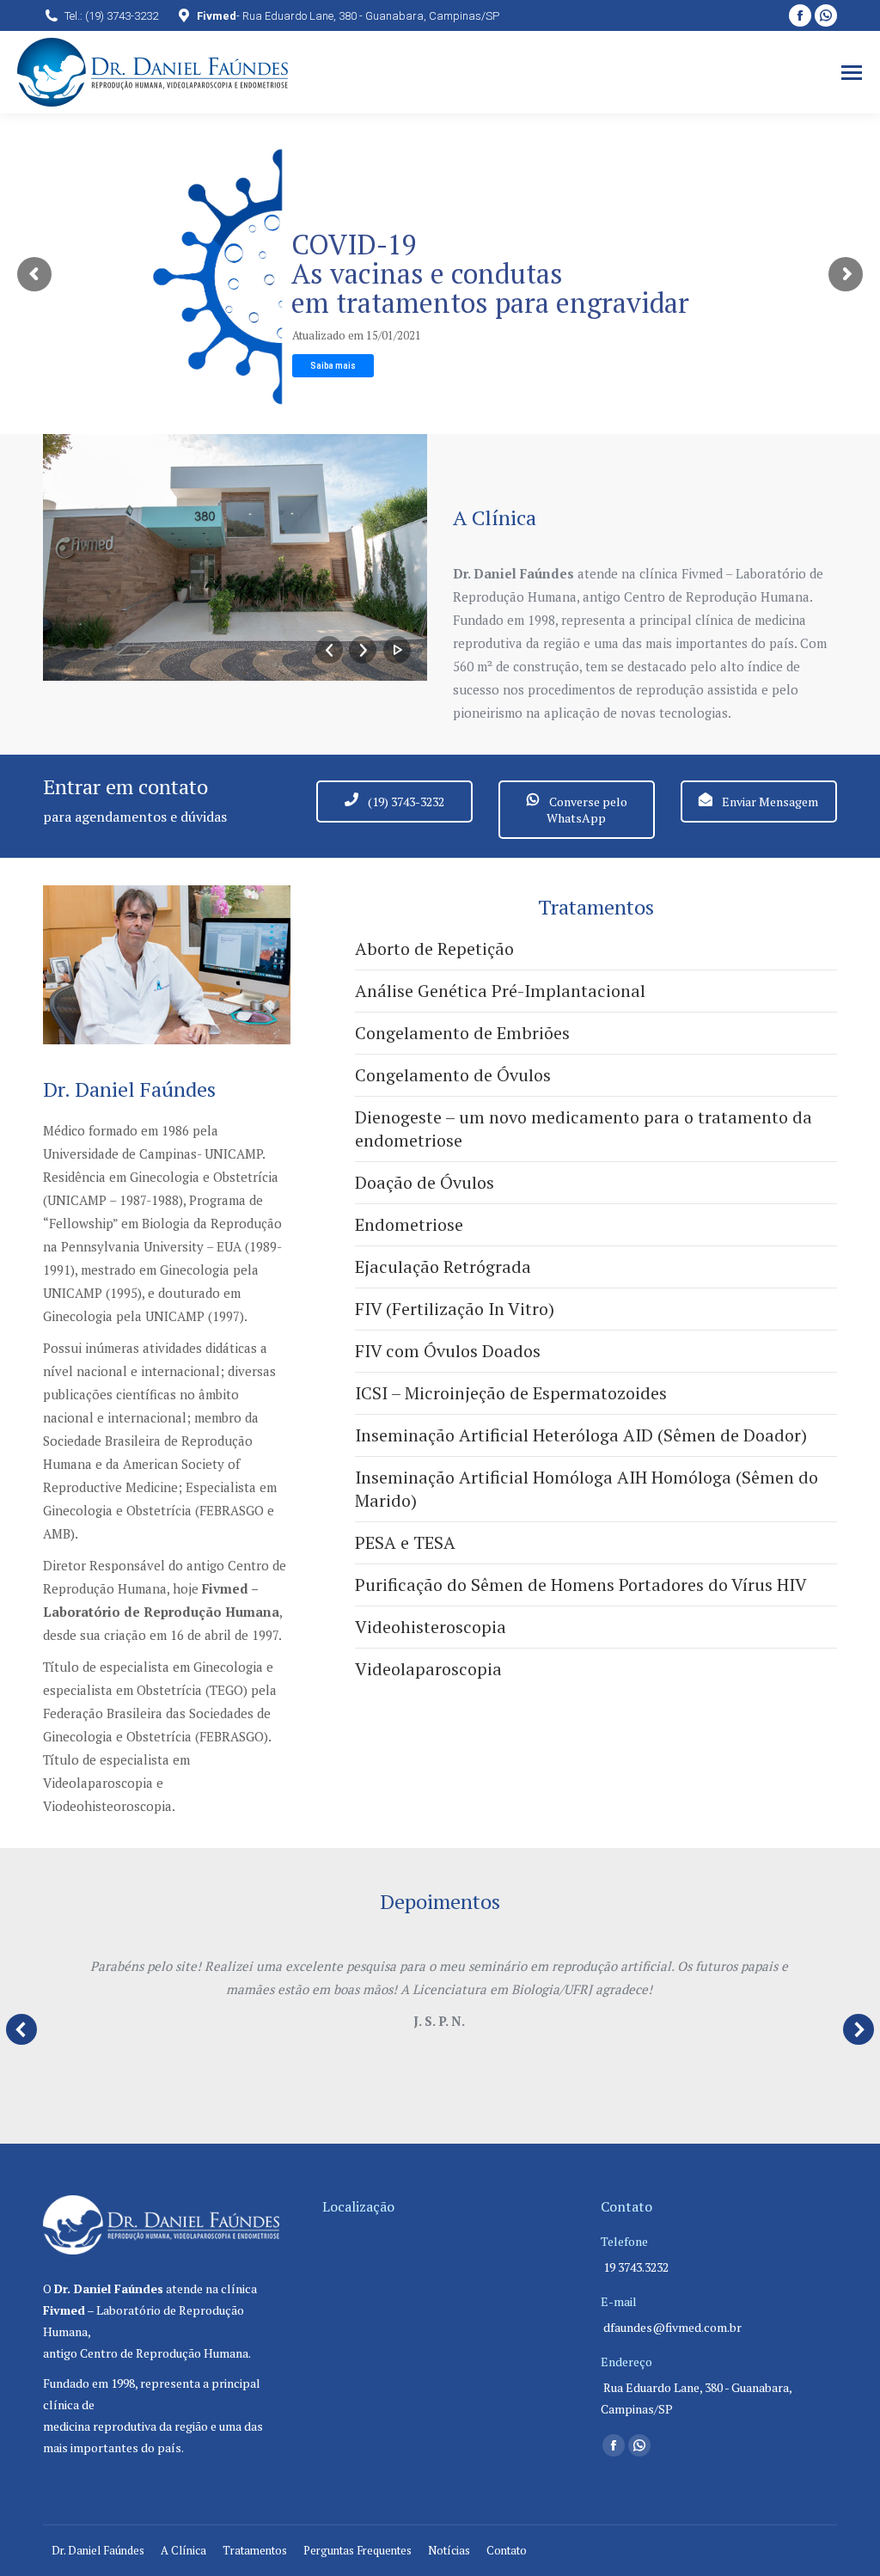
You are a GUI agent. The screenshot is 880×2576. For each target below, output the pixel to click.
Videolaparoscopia (428, 1669)
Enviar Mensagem (769, 802)
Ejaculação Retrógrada (443, 1267)
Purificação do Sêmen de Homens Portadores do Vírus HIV (581, 1585)
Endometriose (409, 1224)
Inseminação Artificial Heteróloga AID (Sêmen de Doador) (581, 1435)
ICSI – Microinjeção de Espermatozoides (511, 1393)
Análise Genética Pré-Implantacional (500, 991)
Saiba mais (333, 366)
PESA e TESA (405, 1542)
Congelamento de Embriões (462, 1033)
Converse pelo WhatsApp (587, 810)
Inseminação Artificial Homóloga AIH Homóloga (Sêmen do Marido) (587, 1489)
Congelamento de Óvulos (453, 1075)
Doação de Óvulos (425, 1182)
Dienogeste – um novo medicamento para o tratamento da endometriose (584, 1129)
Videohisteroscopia (431, 1627)
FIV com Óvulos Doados (448, 1351)
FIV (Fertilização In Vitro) (455, 1309)
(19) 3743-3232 (405, 802)
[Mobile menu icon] (852, 73)
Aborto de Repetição (434, 948)
